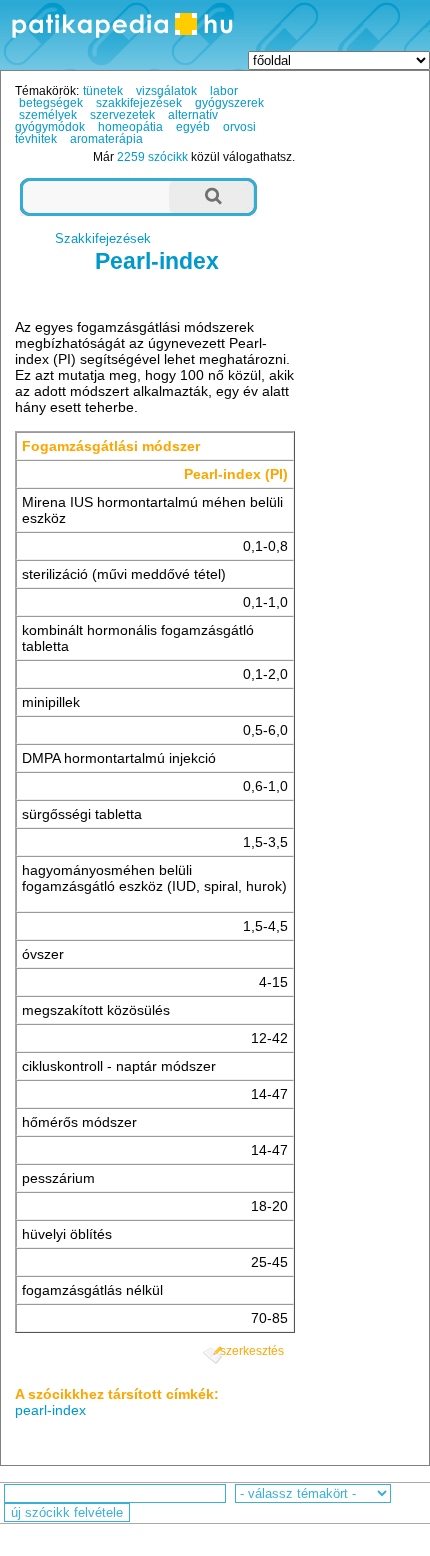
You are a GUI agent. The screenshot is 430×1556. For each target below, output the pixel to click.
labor (224, 91)
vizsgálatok (166, 91)
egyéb (193, 127)
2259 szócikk (152, 157)
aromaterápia (106, 139)
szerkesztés (252, 1351)
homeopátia (130, 127)
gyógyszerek (229, 103)
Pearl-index (157, 261)
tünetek (103, 91)
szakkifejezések (139, 103)
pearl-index (50, 1410)
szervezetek (122, 115)
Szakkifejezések (103, 238)
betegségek (51, 103)
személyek (48, 115)
